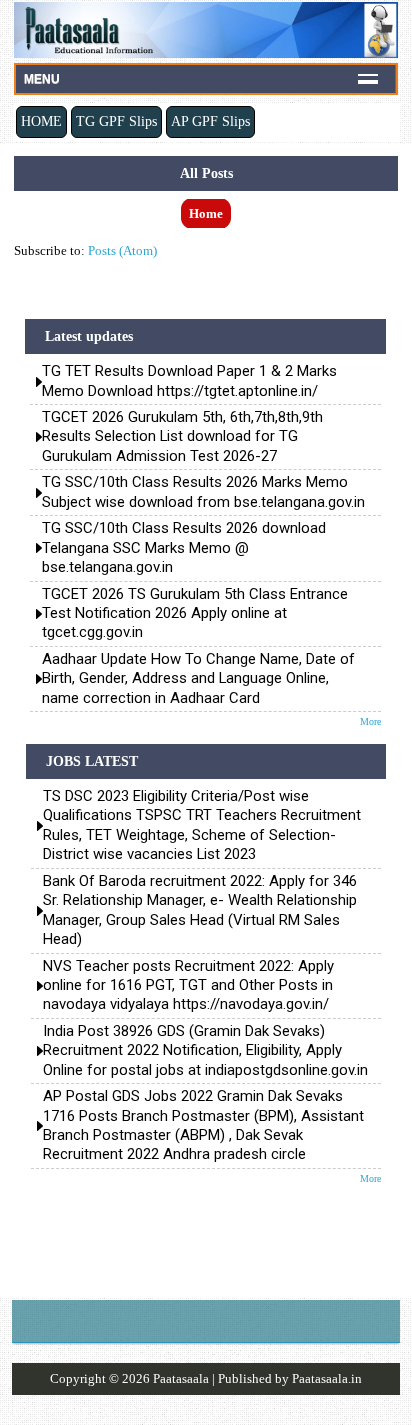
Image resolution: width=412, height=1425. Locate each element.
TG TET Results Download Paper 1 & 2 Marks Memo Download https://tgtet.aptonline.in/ (189, 380)
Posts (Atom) (122, 250)
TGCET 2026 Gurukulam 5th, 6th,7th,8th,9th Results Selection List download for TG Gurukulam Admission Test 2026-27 (182, 436)
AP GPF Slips (210, 121)
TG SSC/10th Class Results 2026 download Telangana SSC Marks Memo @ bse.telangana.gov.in (184, 547)
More (370, 721)
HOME (41, 121)
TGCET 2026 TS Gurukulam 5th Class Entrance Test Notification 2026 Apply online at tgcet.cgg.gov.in (195, 613)
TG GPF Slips (116, 121)
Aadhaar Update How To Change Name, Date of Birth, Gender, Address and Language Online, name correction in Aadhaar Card (198, 678)
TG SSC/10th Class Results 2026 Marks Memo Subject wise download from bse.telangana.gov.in (203, 491)
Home (206, 213)
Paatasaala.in (327, 1378)
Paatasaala (181, 1378)
